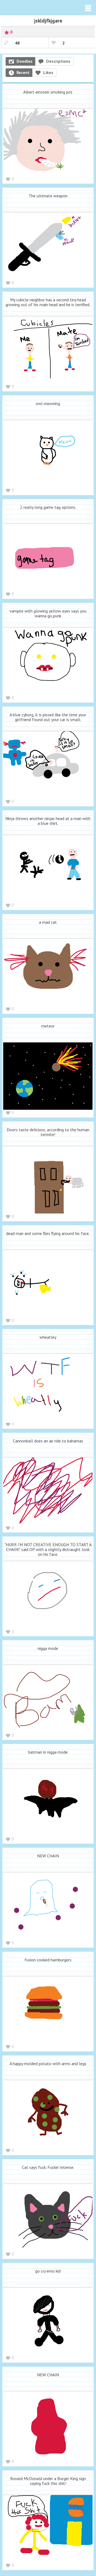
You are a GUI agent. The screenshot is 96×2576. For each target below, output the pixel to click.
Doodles (25, 61)
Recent (23, 72)
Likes (48, 72)
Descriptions (58, 61)
